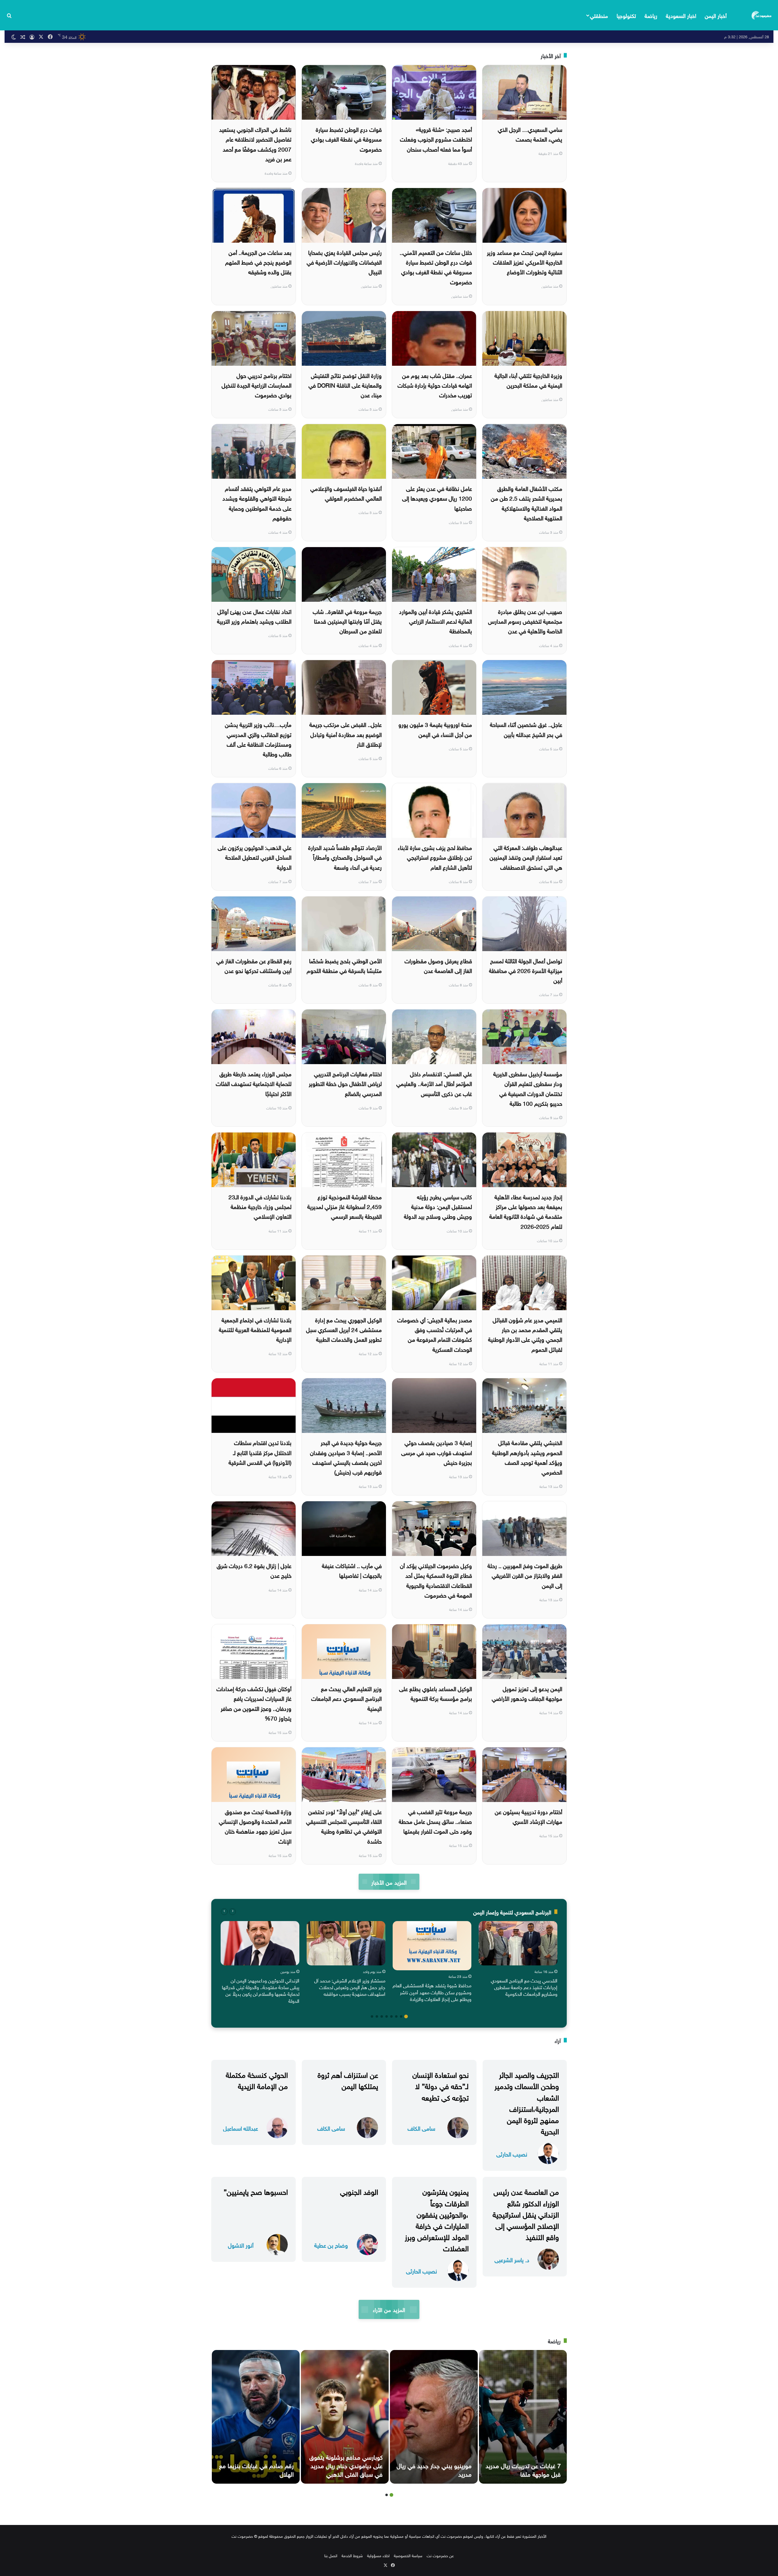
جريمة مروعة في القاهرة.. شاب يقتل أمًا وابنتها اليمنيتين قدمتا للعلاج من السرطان (347, 621)
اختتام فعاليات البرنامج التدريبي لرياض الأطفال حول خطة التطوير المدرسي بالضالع (345, 1083)
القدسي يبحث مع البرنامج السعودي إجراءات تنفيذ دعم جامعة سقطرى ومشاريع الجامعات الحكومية (524, 1987)
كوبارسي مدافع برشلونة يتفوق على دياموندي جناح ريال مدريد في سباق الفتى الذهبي (346, 2465)
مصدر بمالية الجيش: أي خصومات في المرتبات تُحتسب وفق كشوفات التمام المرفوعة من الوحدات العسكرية (435, 1334)
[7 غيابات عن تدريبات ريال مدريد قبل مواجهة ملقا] (523, 2417)
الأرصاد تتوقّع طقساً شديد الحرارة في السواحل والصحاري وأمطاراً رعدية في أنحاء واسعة (345, 857)
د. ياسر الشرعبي (512, 2259)
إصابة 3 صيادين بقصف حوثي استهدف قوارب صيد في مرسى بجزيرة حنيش (437, 1452)
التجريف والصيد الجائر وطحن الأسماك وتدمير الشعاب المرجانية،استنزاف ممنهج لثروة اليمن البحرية (527, 2102)
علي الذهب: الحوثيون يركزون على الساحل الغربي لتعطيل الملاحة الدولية (255, 857)
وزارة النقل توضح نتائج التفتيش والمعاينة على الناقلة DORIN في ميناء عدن (345, 385)
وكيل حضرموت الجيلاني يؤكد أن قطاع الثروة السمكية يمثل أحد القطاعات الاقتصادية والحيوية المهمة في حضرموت (436, 1580)
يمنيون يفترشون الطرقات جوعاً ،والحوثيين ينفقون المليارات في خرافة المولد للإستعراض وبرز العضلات (437, 2219)
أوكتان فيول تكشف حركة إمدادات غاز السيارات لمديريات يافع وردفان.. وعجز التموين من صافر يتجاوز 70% (254, 1703)
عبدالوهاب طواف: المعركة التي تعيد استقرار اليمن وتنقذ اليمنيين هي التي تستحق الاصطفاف (526, 857)
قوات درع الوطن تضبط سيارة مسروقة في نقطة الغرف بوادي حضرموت (346, 139)
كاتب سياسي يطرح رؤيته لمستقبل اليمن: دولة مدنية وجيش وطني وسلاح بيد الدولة (438, 1206)
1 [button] (406, 2016)
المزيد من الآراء (389, 2309)
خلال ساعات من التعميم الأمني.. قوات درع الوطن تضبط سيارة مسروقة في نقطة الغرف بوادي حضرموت (436, 267)
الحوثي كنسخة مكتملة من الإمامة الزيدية (257, 2079)
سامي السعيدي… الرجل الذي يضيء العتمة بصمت (530, 134)
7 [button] (377, 2016)
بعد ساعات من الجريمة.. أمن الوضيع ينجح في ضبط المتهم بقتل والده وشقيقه (258, 262)
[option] (518, 1960)
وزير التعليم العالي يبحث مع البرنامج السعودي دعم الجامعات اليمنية (346, 1698)
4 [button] (391, 2016)
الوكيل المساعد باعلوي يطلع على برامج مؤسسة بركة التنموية (435, 1693)
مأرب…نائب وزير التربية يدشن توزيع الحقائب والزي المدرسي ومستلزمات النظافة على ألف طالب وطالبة (258, 739)
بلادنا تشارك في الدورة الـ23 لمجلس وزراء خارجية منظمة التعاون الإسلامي (260, 1206)
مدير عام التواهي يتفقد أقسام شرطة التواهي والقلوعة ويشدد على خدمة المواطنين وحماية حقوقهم (257, 503)
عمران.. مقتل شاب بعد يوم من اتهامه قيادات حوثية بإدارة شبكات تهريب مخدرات (435, 385)
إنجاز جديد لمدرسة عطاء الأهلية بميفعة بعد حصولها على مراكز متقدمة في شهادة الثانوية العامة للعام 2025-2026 (526, 1211)
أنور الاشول (241, 2245)
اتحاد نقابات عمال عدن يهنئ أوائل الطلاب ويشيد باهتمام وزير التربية (254, 616)
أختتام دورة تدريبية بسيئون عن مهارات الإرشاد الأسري (528, 1816)
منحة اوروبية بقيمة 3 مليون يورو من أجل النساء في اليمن (435, 729)
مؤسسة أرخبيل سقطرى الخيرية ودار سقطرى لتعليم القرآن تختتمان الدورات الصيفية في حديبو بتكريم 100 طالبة (528, 1088)
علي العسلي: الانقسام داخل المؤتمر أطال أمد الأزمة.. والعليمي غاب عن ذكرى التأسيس (434, 1083)
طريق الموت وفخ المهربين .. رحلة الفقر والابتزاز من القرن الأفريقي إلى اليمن (525, 1575)
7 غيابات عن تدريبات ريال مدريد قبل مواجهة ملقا (523, 2469)
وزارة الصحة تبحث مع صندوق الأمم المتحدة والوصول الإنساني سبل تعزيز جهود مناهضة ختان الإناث (255, 1826)
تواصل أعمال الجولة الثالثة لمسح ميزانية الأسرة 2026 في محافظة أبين (526, 970)
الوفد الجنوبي (359, 2191)
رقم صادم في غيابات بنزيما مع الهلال (256, 2469)
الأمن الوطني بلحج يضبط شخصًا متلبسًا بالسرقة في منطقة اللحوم (344, 965)
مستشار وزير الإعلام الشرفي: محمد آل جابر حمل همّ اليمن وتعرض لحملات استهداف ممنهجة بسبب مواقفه (350, 1987)
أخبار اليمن (716, 15)
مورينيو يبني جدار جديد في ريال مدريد (434, 2469)
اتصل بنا (331, 2555)
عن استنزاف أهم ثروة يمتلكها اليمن (348, 2079)
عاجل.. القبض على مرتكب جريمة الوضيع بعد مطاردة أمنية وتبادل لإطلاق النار (346, 734)
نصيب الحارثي (512, 2154)
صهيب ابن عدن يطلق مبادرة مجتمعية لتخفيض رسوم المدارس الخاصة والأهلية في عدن (525, 621)
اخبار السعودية (681, 15)
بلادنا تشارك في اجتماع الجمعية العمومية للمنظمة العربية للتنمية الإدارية (255, 1329)
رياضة (651, 15)
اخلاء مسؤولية (378, 2555)
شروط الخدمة (352, 2555)
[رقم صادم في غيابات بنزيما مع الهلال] (256, 2417)
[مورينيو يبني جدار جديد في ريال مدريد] (434, 2417)
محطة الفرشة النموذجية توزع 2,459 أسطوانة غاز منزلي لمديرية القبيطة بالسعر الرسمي (344, 1206)
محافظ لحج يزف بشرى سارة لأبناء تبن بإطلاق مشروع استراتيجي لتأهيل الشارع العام (435, 857)
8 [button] (372, 2016)
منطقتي (599, 15)
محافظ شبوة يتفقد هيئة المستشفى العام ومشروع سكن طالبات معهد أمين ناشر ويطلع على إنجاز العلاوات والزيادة (432, 1992)
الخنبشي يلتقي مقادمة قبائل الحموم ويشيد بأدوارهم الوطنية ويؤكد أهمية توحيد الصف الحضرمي (527, 1457)
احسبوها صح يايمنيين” (256, 2191)
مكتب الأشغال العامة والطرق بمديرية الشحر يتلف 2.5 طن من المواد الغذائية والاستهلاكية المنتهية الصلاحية (527, 503)
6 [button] (382, 2016)
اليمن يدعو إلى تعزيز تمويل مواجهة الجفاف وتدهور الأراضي (527, 1693)
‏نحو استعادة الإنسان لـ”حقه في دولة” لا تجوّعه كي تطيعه (441, 2085)
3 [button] (396, 2016)
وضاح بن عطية (331, 2245)
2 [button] (401, 2016)
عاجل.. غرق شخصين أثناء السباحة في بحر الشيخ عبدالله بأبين (526, 729)
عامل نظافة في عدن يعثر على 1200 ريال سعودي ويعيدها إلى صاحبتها (437, 498)
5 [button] (387, 2016)
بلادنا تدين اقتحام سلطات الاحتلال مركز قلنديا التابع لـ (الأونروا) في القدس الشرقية (260, 1452)
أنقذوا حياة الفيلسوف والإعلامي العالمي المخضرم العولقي (346, 493)
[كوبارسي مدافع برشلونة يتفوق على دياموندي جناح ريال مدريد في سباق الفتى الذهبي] (345, 2417)
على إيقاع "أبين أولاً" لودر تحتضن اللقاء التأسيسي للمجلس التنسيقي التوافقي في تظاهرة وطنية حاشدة (344, 1826)
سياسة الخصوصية (408, 2555)
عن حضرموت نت (440, 2555)
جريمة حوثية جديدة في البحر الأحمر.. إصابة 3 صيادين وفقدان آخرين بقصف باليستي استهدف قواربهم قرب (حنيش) (346, 1457)
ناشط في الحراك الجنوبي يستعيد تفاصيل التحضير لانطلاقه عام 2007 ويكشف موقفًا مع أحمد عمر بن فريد (255, 144)
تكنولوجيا (626, 15)
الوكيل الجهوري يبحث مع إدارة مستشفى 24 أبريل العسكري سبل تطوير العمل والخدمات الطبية (344, 1329)
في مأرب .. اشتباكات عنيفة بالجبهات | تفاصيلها (352, 1570)
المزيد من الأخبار (389, 1882)
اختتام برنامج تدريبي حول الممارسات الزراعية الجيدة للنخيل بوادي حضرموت (256, 385)
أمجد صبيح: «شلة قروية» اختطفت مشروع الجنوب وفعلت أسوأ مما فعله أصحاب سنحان (436, 139)
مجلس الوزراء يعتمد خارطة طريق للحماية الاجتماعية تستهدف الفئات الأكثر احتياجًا (254, 1083)
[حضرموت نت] (762, 15)
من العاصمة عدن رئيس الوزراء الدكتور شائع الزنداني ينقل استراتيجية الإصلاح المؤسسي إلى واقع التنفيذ (526, 2213)
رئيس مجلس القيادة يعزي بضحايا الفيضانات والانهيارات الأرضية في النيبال (344, 262)
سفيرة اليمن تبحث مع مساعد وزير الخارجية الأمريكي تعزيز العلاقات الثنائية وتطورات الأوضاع (525, 262)
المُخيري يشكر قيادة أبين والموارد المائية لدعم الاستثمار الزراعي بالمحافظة (435, 621)
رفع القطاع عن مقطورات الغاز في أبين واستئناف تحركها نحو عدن (254, 965)
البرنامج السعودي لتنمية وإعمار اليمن (512, 1911)
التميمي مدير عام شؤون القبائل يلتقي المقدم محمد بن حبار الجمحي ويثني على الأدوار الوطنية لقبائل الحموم (525, 1334)
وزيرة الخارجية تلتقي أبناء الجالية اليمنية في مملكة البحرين (528, 380)
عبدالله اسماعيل (241, 2128)
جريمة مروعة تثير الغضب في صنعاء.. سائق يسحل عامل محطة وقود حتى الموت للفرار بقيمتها (435, 1821)
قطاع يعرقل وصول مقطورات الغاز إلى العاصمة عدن (438, 965)
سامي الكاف (421, 2128)
